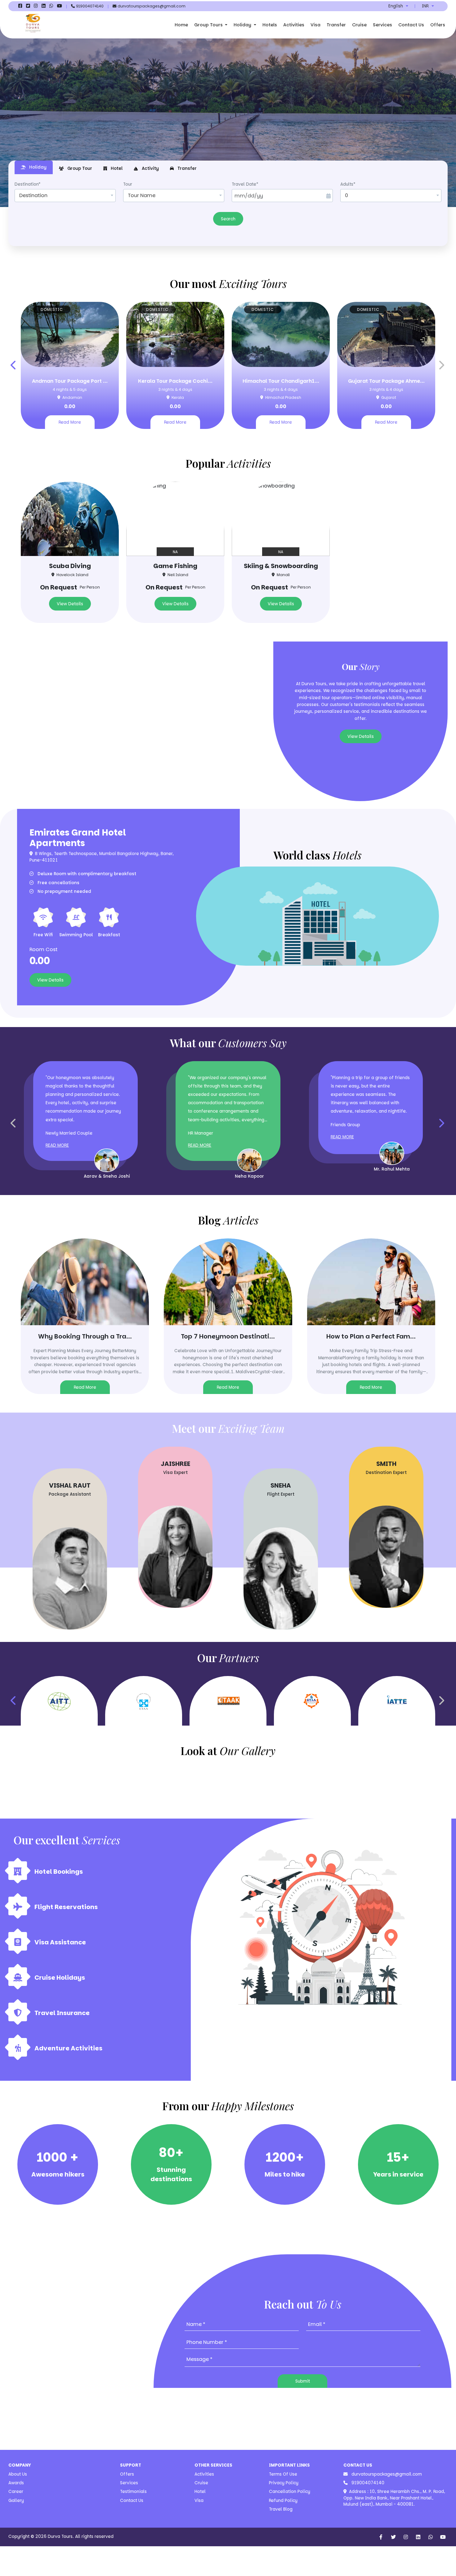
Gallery (16, 2501)
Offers (438, 25)
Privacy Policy (284, 2483)
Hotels (270, 25)
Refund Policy (283, 2501)
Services (382, 25)
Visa (315, 25)
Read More (70, 422)
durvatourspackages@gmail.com (386, 2474)
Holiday (243, 25)
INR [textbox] (425, 6)
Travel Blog (281, 2509)
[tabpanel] (228, 203)
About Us (18, 2474)
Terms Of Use (283, 2474)
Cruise (359, 25)
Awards (16, 2483)
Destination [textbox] (33, 195)
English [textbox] (396, 6)
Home (181, 25)
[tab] (34, 167)
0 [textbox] (346, 195)
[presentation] (14, 365)
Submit (303, 2381)
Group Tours (209, 25)
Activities (294, 25)
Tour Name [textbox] (142, 195)
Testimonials (133, 2492)
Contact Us (411, 25)
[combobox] (398, 6)
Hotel (200, 2492)
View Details (70, 604)
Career (16, 2492)
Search (228, 219)
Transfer (336, 25)
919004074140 (367, 2483)
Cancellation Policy (290, 2492)
